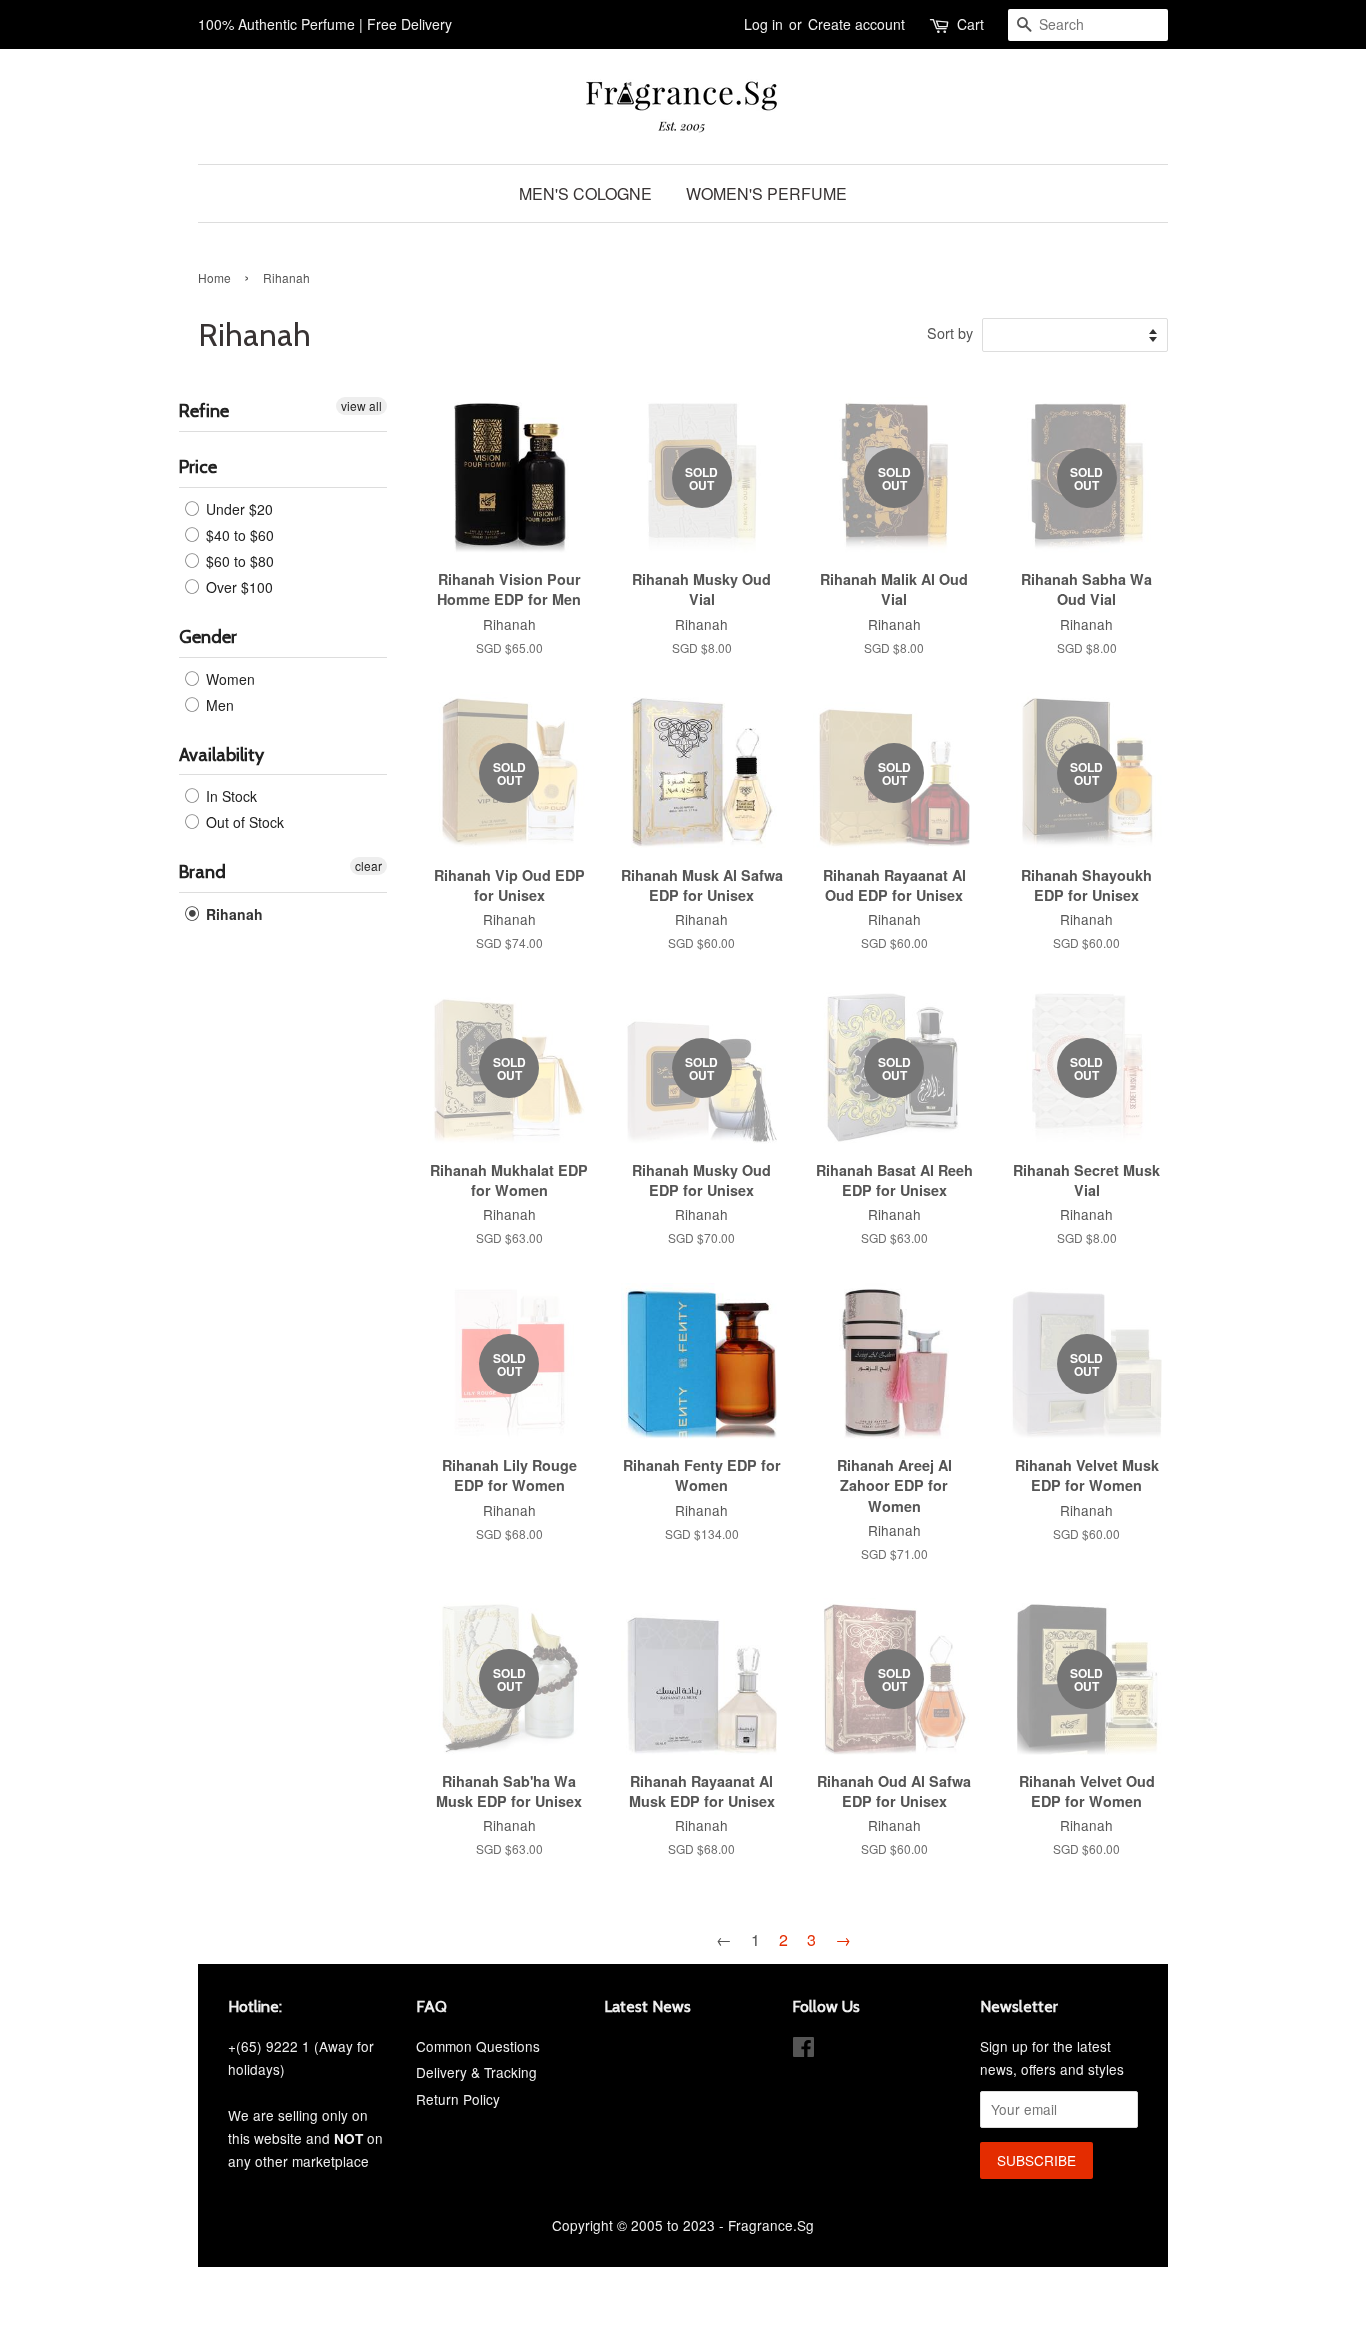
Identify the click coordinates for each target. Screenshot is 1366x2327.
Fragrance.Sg (771, 2225)
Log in (763, 24)
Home (214, 277)
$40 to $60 (238, 535)
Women (228, 679)
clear (368, 865)
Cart (970, 24)
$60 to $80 (238, 561)
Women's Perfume (766, 193)
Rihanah (232, 914)
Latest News (647, 2006)
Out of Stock (243, 822)
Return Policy (458, 2099)
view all (361, 405)
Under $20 (237, 509)
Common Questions (478, 2046)
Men (218, 705)
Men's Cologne (585, 193)
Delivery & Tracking (476, 2072)
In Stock (229, 796)
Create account (856, 24)
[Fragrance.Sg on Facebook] (803, 2050)
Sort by (950, 332)
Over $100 (237, 587)
